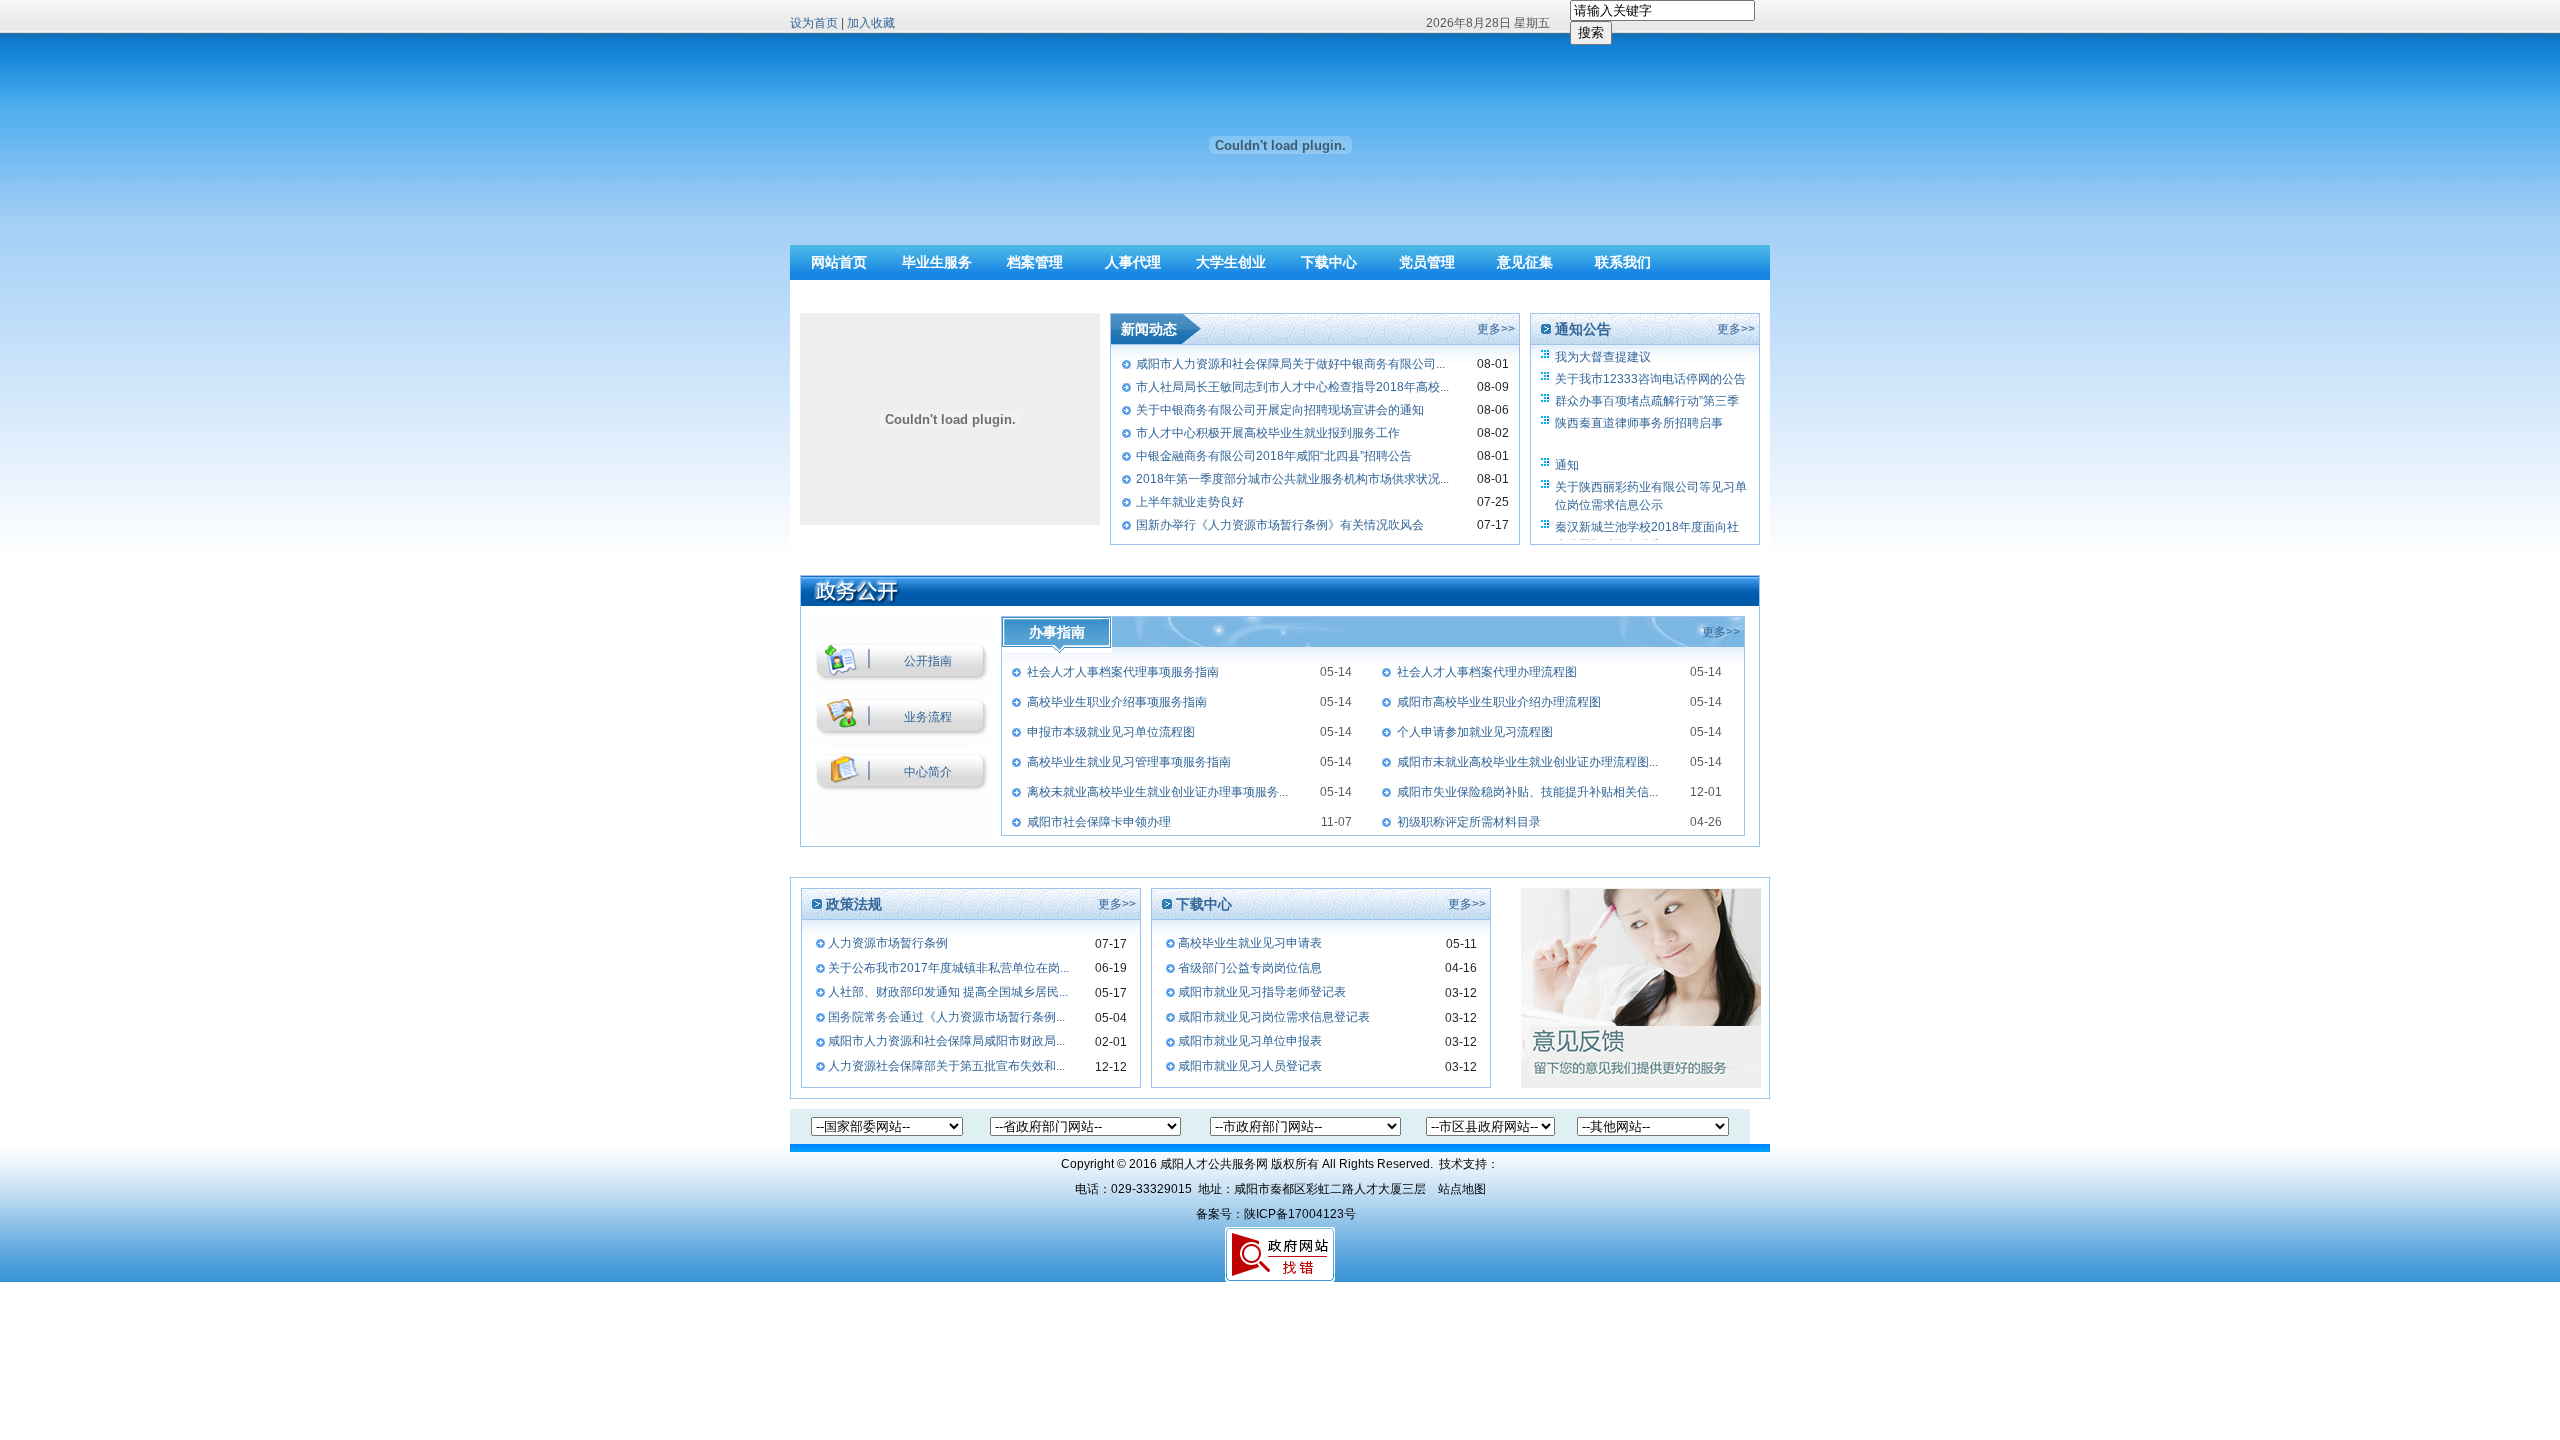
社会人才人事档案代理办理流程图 (1487, 672)
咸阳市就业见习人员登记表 (1250, 1066)
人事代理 (1133, 262)
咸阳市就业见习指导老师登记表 (1262, 992)
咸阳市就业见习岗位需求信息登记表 (1274, 1017)
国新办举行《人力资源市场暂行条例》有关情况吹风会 (1280, 525)
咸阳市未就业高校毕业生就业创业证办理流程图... (1527, 762)
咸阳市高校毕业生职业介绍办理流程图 (1499, 702)
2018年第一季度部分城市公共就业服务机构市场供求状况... (1292, 479)
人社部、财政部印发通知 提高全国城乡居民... (948, 992)
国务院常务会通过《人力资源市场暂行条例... (946, 1017)
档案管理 (1035, 262)
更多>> (1496, 329)
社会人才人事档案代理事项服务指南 (1123, 672)
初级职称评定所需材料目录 (1469, 822)
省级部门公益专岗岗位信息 (1250, 968)
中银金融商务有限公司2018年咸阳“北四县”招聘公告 (1274, 456)
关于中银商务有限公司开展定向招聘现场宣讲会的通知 (1280, 410)
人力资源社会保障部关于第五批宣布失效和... (946, 1066)
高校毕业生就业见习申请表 (1250, 943)
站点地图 (1462, 1189)
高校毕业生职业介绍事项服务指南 (1117, 702)
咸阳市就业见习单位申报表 (1250, 1041)
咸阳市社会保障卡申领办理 (1099, 822)
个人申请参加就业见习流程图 (1475, 732)
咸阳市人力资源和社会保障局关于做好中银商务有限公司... (1290, 364)
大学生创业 (1231, 262)
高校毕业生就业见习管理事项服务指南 (1129, 762)
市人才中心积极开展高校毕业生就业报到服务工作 (1268, 433)
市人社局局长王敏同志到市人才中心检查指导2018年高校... (1292, 387)
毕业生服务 (937, 262)
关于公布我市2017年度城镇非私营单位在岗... (948, 968)
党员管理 (1427, 262)
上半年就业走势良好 (1190, 502)
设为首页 (814, 23)
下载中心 (1329, 262)
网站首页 (839, 262)
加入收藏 (871, 23)
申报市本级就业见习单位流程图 (1111, 732)
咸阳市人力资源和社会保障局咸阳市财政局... (946, 1041)
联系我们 (1623, 262)
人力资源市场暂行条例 (888, 943)
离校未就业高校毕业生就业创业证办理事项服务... (1157, 792)
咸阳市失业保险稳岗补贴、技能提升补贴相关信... (1527, 792)
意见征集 (1525, 262)
